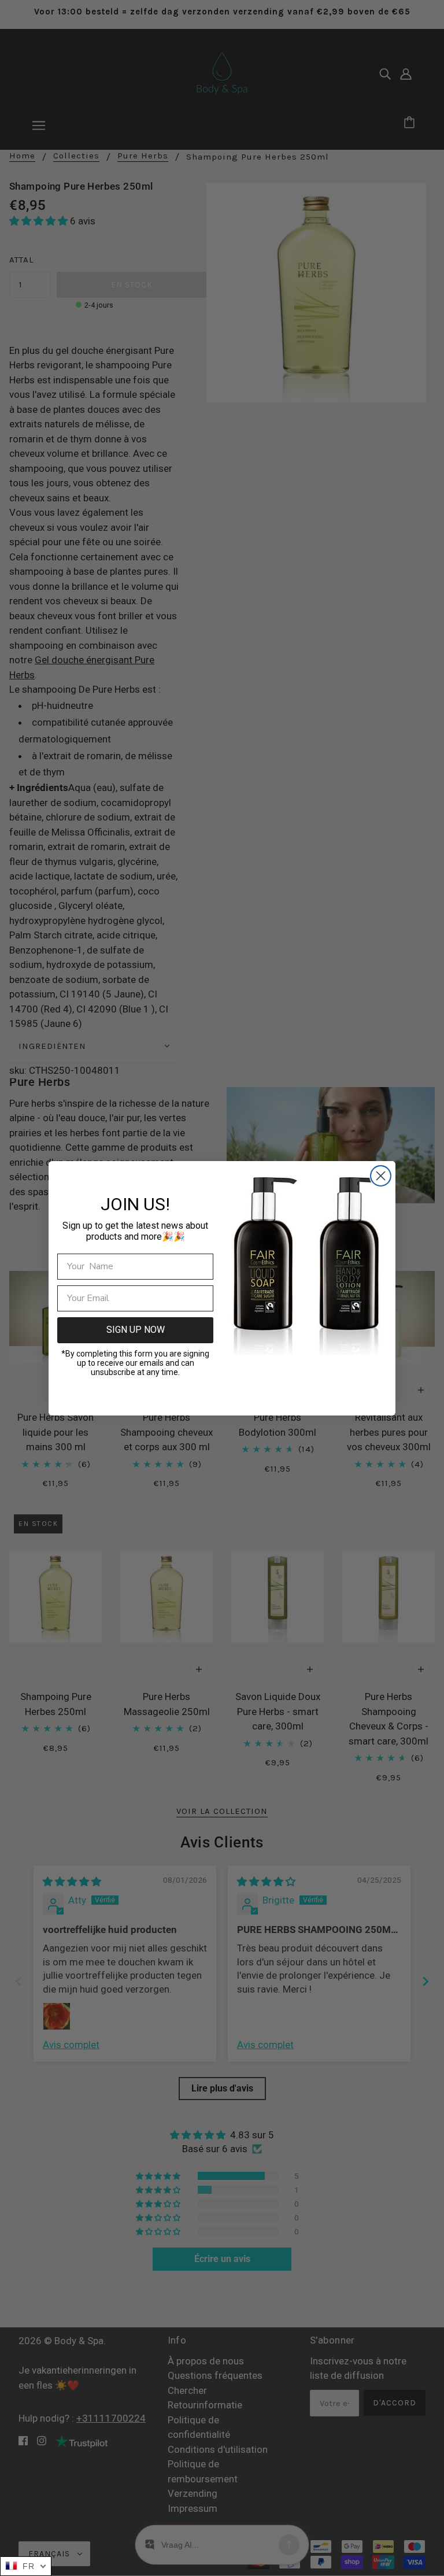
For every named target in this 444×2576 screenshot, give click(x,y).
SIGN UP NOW (136, 1330)
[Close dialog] (381, 1176)
